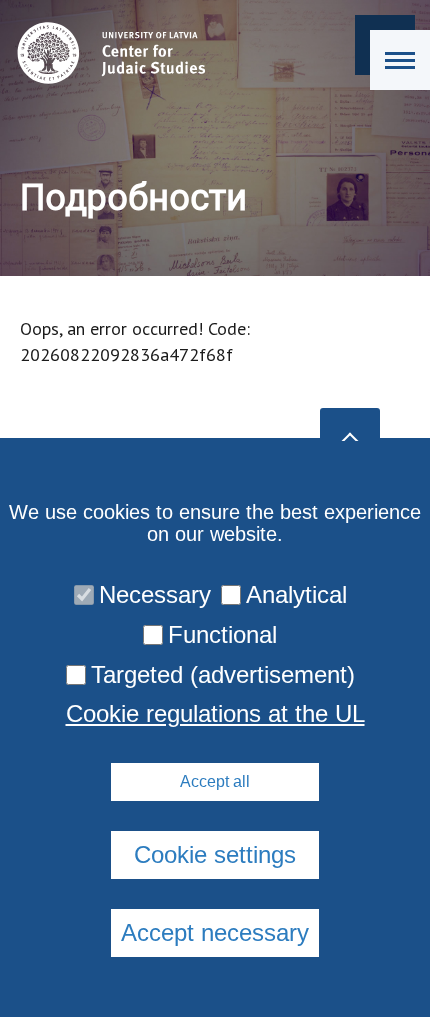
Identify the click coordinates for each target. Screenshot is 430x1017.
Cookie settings (215, 854)
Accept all (215, 781)
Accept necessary (215, 932)
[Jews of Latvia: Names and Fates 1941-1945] (106, 53)
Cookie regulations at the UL (215, 714)
